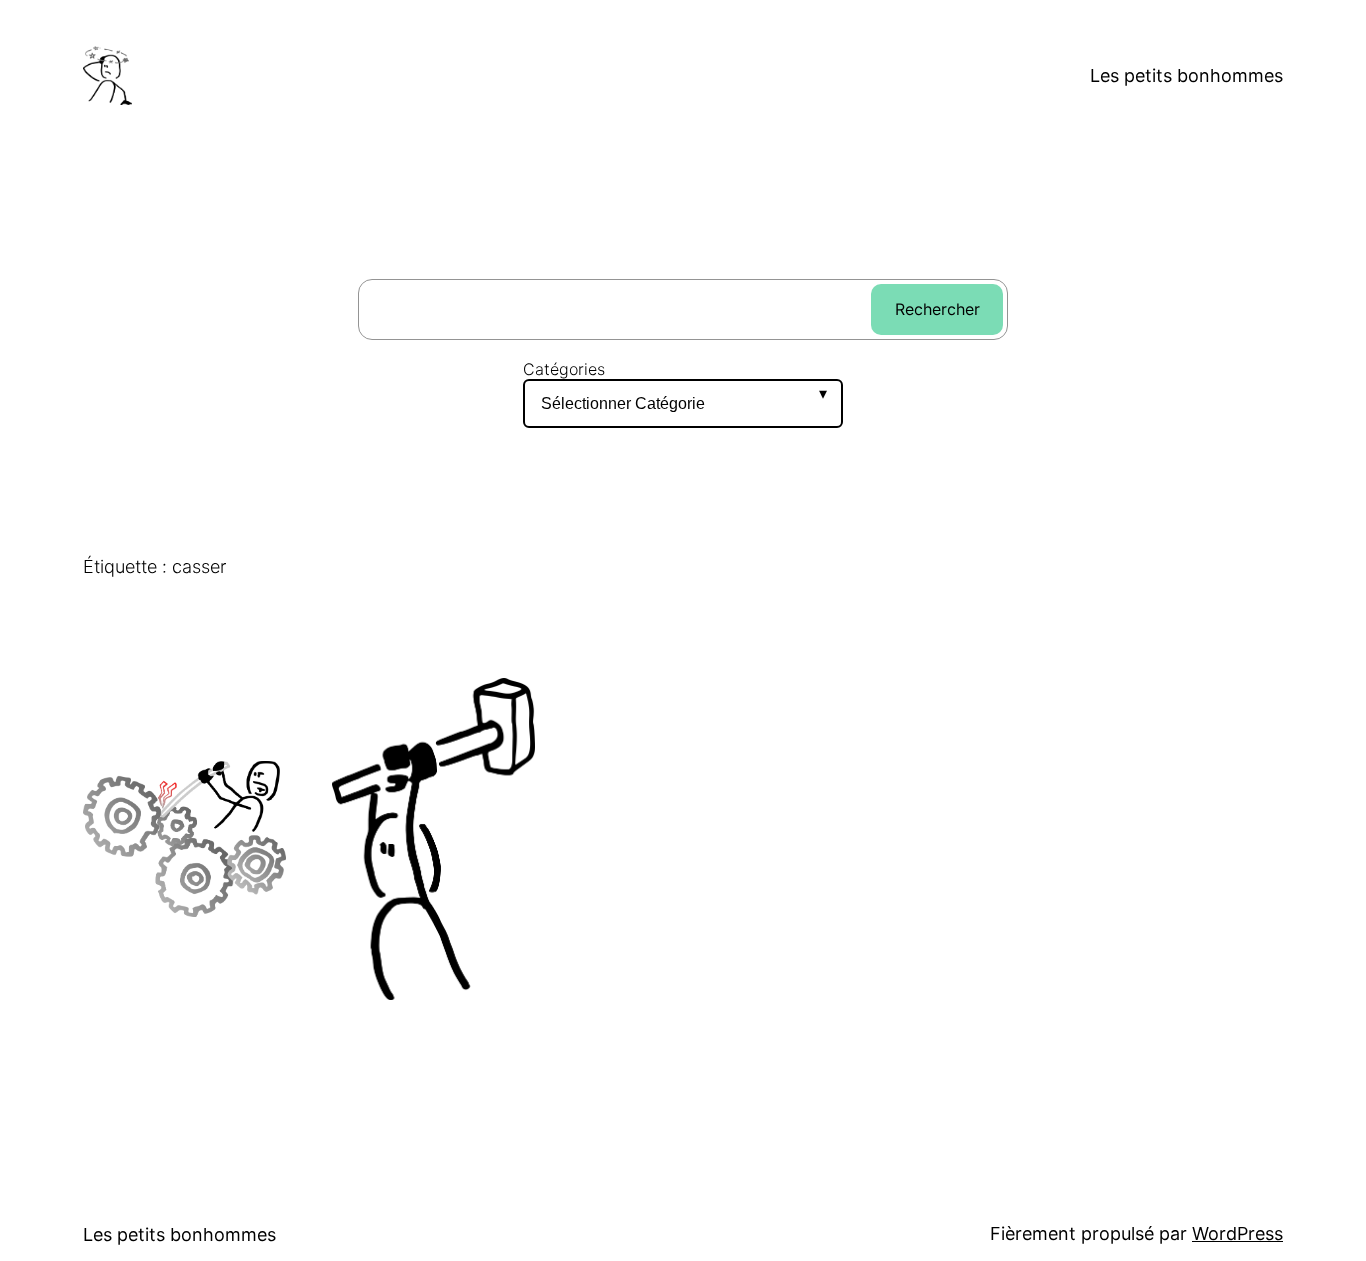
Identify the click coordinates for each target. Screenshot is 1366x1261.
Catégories (564, 369)
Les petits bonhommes (1186, 75)
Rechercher (937, 309)
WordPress (1237, 1233)
